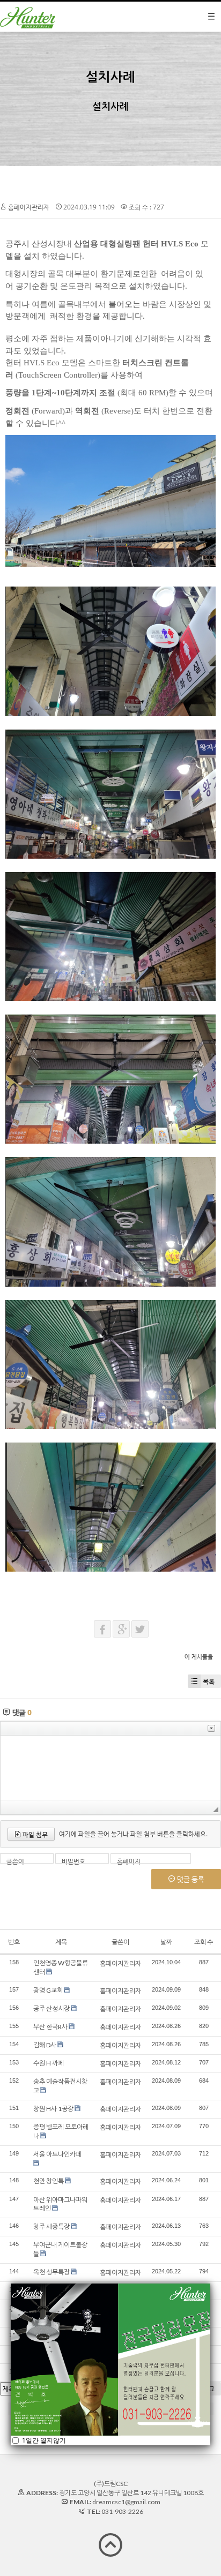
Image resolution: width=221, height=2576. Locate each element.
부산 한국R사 (50, 2027)
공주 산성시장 (51, 2008)
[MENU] (211, 17)
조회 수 (204, 1942)
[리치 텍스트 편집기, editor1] (110, 1768)
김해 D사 (45, 2045)
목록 (209, 1681)
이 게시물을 (199, 1657)
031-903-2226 (122, 2511)
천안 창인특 (49, 2181)
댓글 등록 (190, 1879)
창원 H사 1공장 (53, 2109)
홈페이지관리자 (29, 207)
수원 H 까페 (49, 2063)
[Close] (210, 2284)
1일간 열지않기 (43, 2440)
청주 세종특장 (51, 2226)
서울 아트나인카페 (57, 2154)
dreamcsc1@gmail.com (126, 2502)
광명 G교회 (48, 1990)
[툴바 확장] (211, 1728)
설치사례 (110, 76)
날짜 (166, 1942)
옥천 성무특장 (51, 2272)
